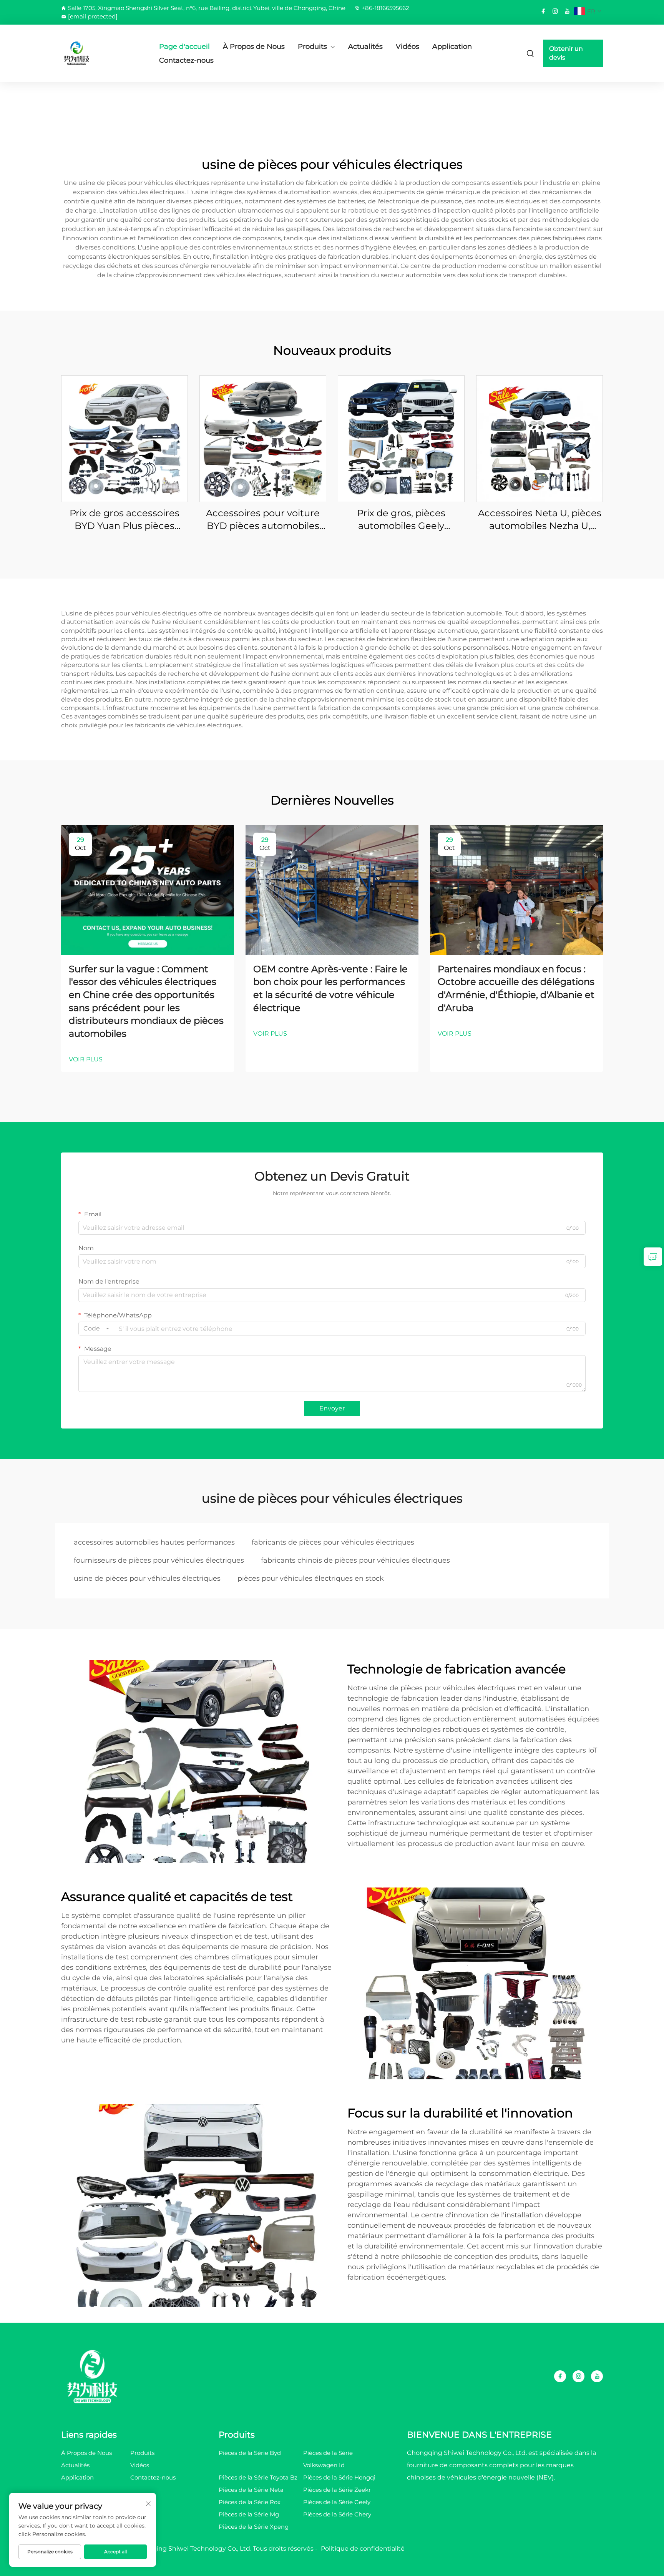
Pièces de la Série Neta (251, 2490)
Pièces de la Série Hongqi (339, 2477)
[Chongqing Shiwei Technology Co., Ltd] (101, 53)
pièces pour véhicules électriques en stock (311, 1578)
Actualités (365, 47)
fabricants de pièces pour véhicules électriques (333, 1542)
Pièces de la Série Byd (250, 2453)
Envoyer (332, 1408)
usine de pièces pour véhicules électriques (147, 1578)
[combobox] (96, 1329)
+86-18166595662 (385, 8)
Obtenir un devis (566, 53)
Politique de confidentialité (363, 2549)
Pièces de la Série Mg (249, 2514)
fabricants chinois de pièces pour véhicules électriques (355, 1560)
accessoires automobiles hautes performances (154, 1542)
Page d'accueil (184, 47)
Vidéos (408, 47)
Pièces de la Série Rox (250, 2502)
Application (452, 47)
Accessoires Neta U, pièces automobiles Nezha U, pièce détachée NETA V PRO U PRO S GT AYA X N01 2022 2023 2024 (540, 520)
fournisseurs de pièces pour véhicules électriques (159, 1560)
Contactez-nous (186, 60)
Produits (312, 47)
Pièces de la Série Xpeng (254, 2527)
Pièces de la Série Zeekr (337, 2490)
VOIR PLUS (86, 1059)
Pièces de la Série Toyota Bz (258, 2477)
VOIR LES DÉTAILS (124, 438)
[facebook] (543, 11)
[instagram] (555, 11)
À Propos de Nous (254, 47)
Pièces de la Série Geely (337, 2502)
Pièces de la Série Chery (337, 2514)
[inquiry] (653, 1257)
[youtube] (567, 11)
